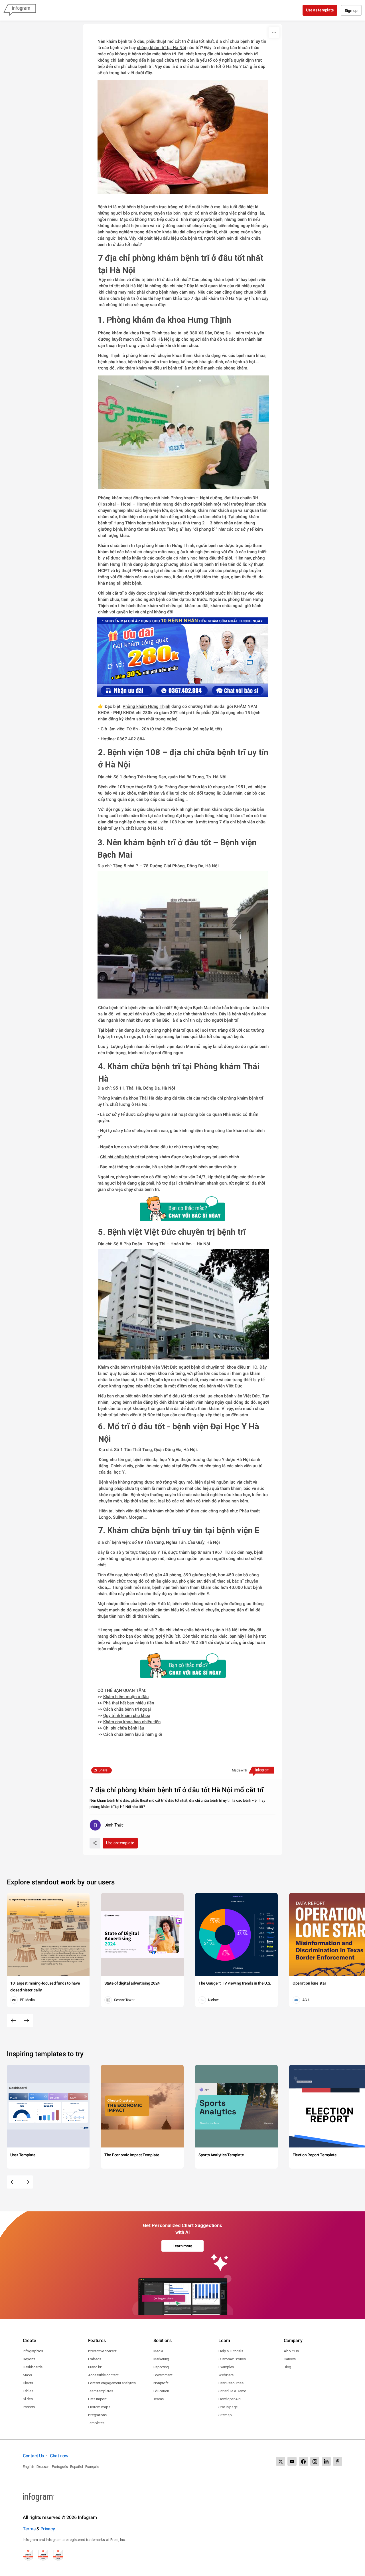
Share (103, 1770)
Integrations (97, 2415)
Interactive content (102, 2351)
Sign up (351, 11)
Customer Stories (232, 2359)
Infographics (33, 2351)
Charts (28, 2383)
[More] (274, 32)
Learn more (182, 2246)
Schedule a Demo (232, 2391)
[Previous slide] (13, 2021)
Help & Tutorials (231, 2351)
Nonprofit (161, 2383)
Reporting (161, 2367)
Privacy (48, 2529)
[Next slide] (27, 2021)
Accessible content (103, 2375)
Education (161, 2391)
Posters (29, 2407)
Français (92, 2467)
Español (77, 2467)
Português (60, 2467)
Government (163, 2375)
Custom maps (99, 2407)
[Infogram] (20, 10)
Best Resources (231, 2383)
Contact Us (33, 2456)
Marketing (161, 2359)
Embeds (95, 2359)
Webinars (226, 2375)
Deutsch (43, 2467)
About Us (291, 2351)
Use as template (320, 10)
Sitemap (225, 2415)
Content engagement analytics (112, 2383)
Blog (287, 2367)
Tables (28, 2391)
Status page (228, 2407)
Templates (96, 2423)
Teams (159, 2399)
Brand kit (95, 2367)
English (29, 2467)
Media (158, 2351)
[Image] (182, 657)
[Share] (95, 1843)
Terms (29, 2529)
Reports (29, 2359)
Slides (28, 2399)
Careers (290, 2359)
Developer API (229, 2399)
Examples (226, 2367)
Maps (27, 2375)
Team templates (101, 2391)
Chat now (59, 2456)
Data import (97, 2399)
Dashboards (33, 2367)
